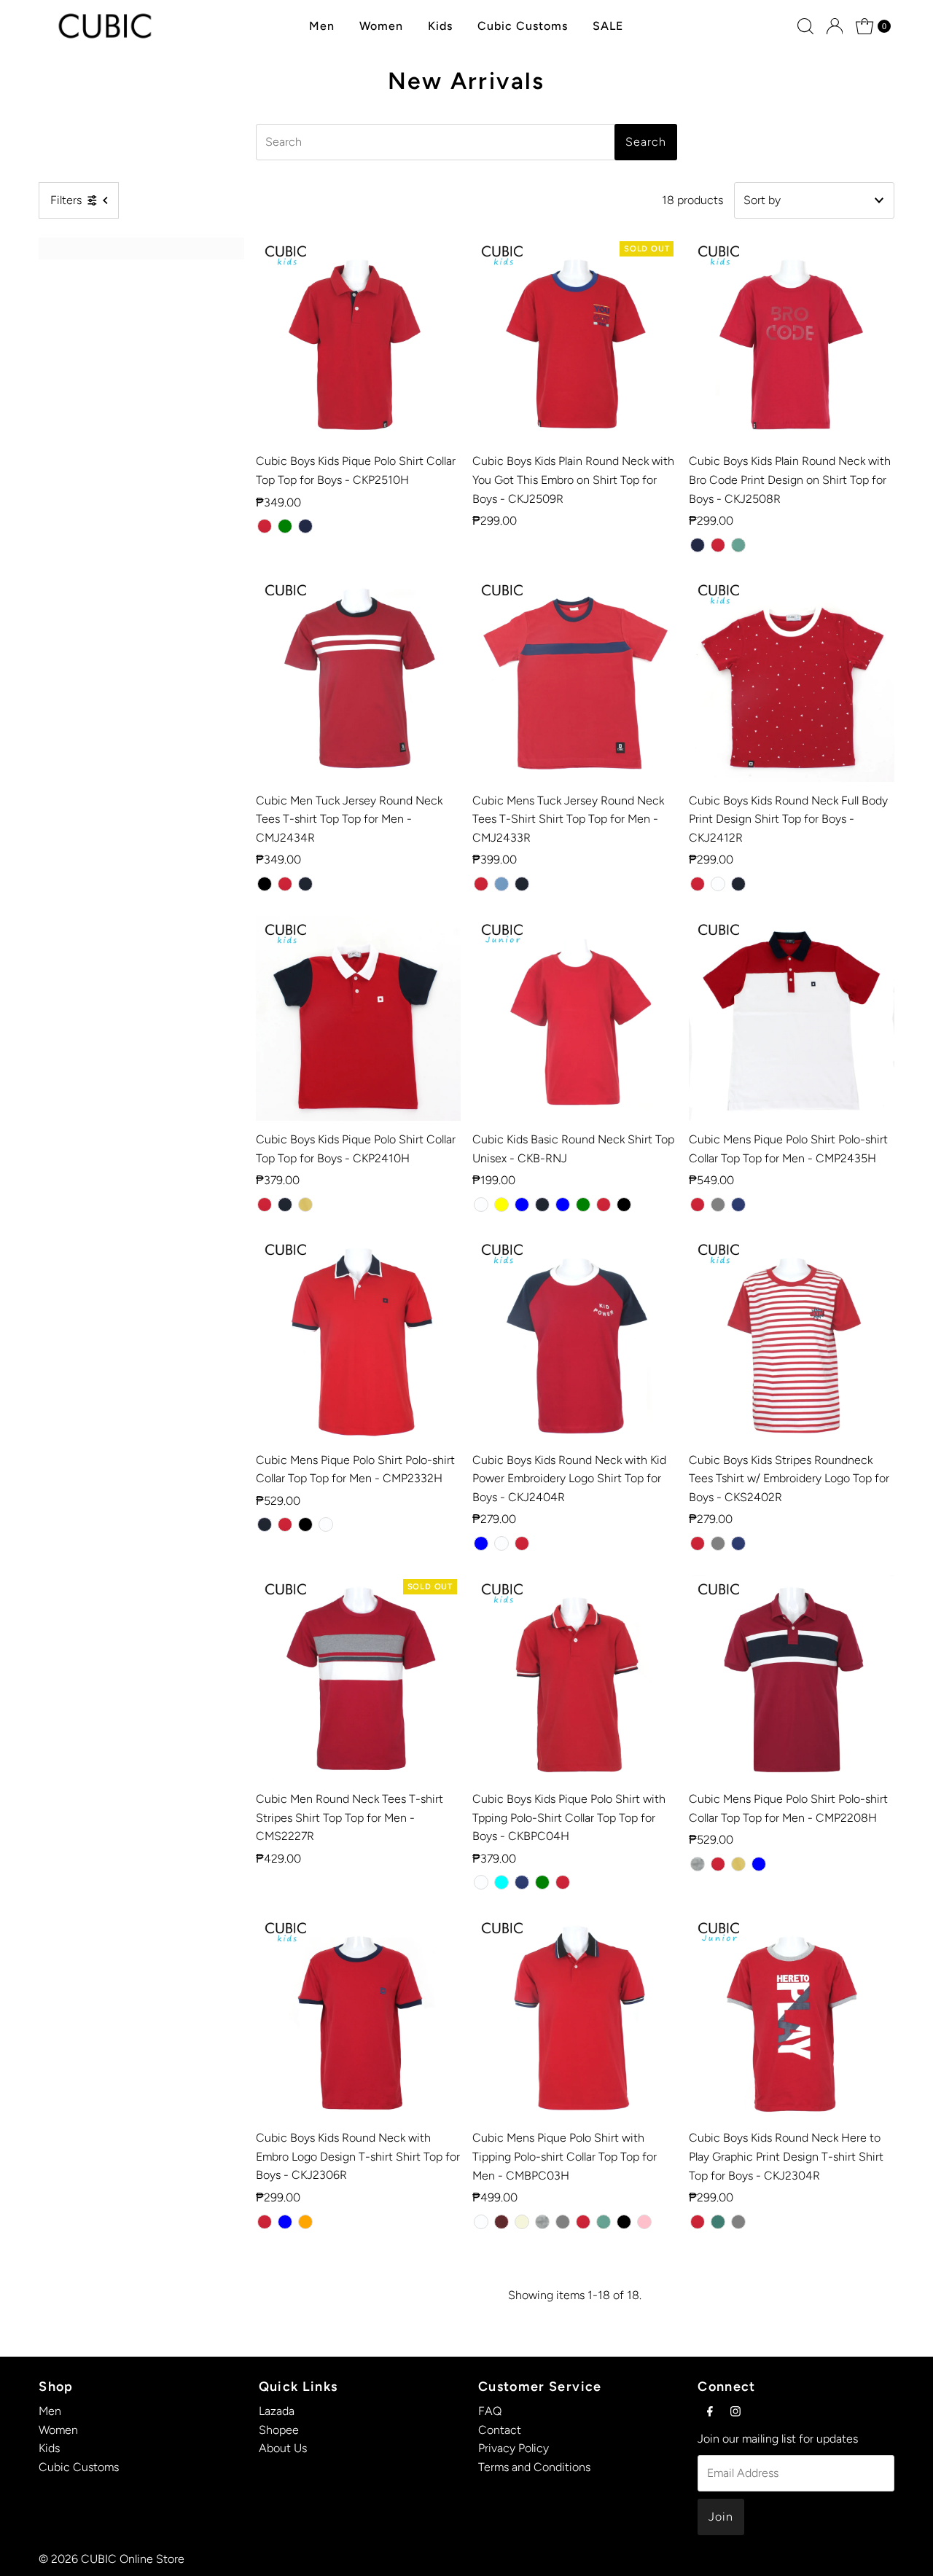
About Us (283, 2448)
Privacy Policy (514, 2448)
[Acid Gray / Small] (698, 1864)
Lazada (277, 2411)
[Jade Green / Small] (542, 1882)
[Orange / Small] (305, 2222)
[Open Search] (805, 26)
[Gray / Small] (718, 1205)
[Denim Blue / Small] (481, 1543)
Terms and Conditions (534, 2467)
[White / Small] (718, 884)
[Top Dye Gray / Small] (718, 1543)
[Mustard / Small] (305, 1205)
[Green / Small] (738, 545)
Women (381, 26)
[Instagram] (735, 2411)
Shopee (279, 2430)
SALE (608, 26)
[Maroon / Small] (501, 2222)
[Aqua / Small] (501, 1882)
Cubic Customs (523, 26)
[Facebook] (710, 2411)
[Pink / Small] (644, 2222)
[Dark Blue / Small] (305, 526)
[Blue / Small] (563, 1205)
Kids (440, 26)
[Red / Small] (265, 526)
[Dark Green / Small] (718, 2222)
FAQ (490, 2411)
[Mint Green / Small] (285, 526)
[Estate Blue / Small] (738, 1205)
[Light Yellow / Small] (501, 1205)
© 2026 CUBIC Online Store (112, 2559)
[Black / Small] (265, 884)
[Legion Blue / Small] (759, 1864)
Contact (500, 2430)
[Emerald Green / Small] (583, 1205)
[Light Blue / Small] (522, 1205)
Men (322, 26)
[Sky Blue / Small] (501, 884)
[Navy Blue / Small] (305, 884)
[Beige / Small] (522, 2222)
